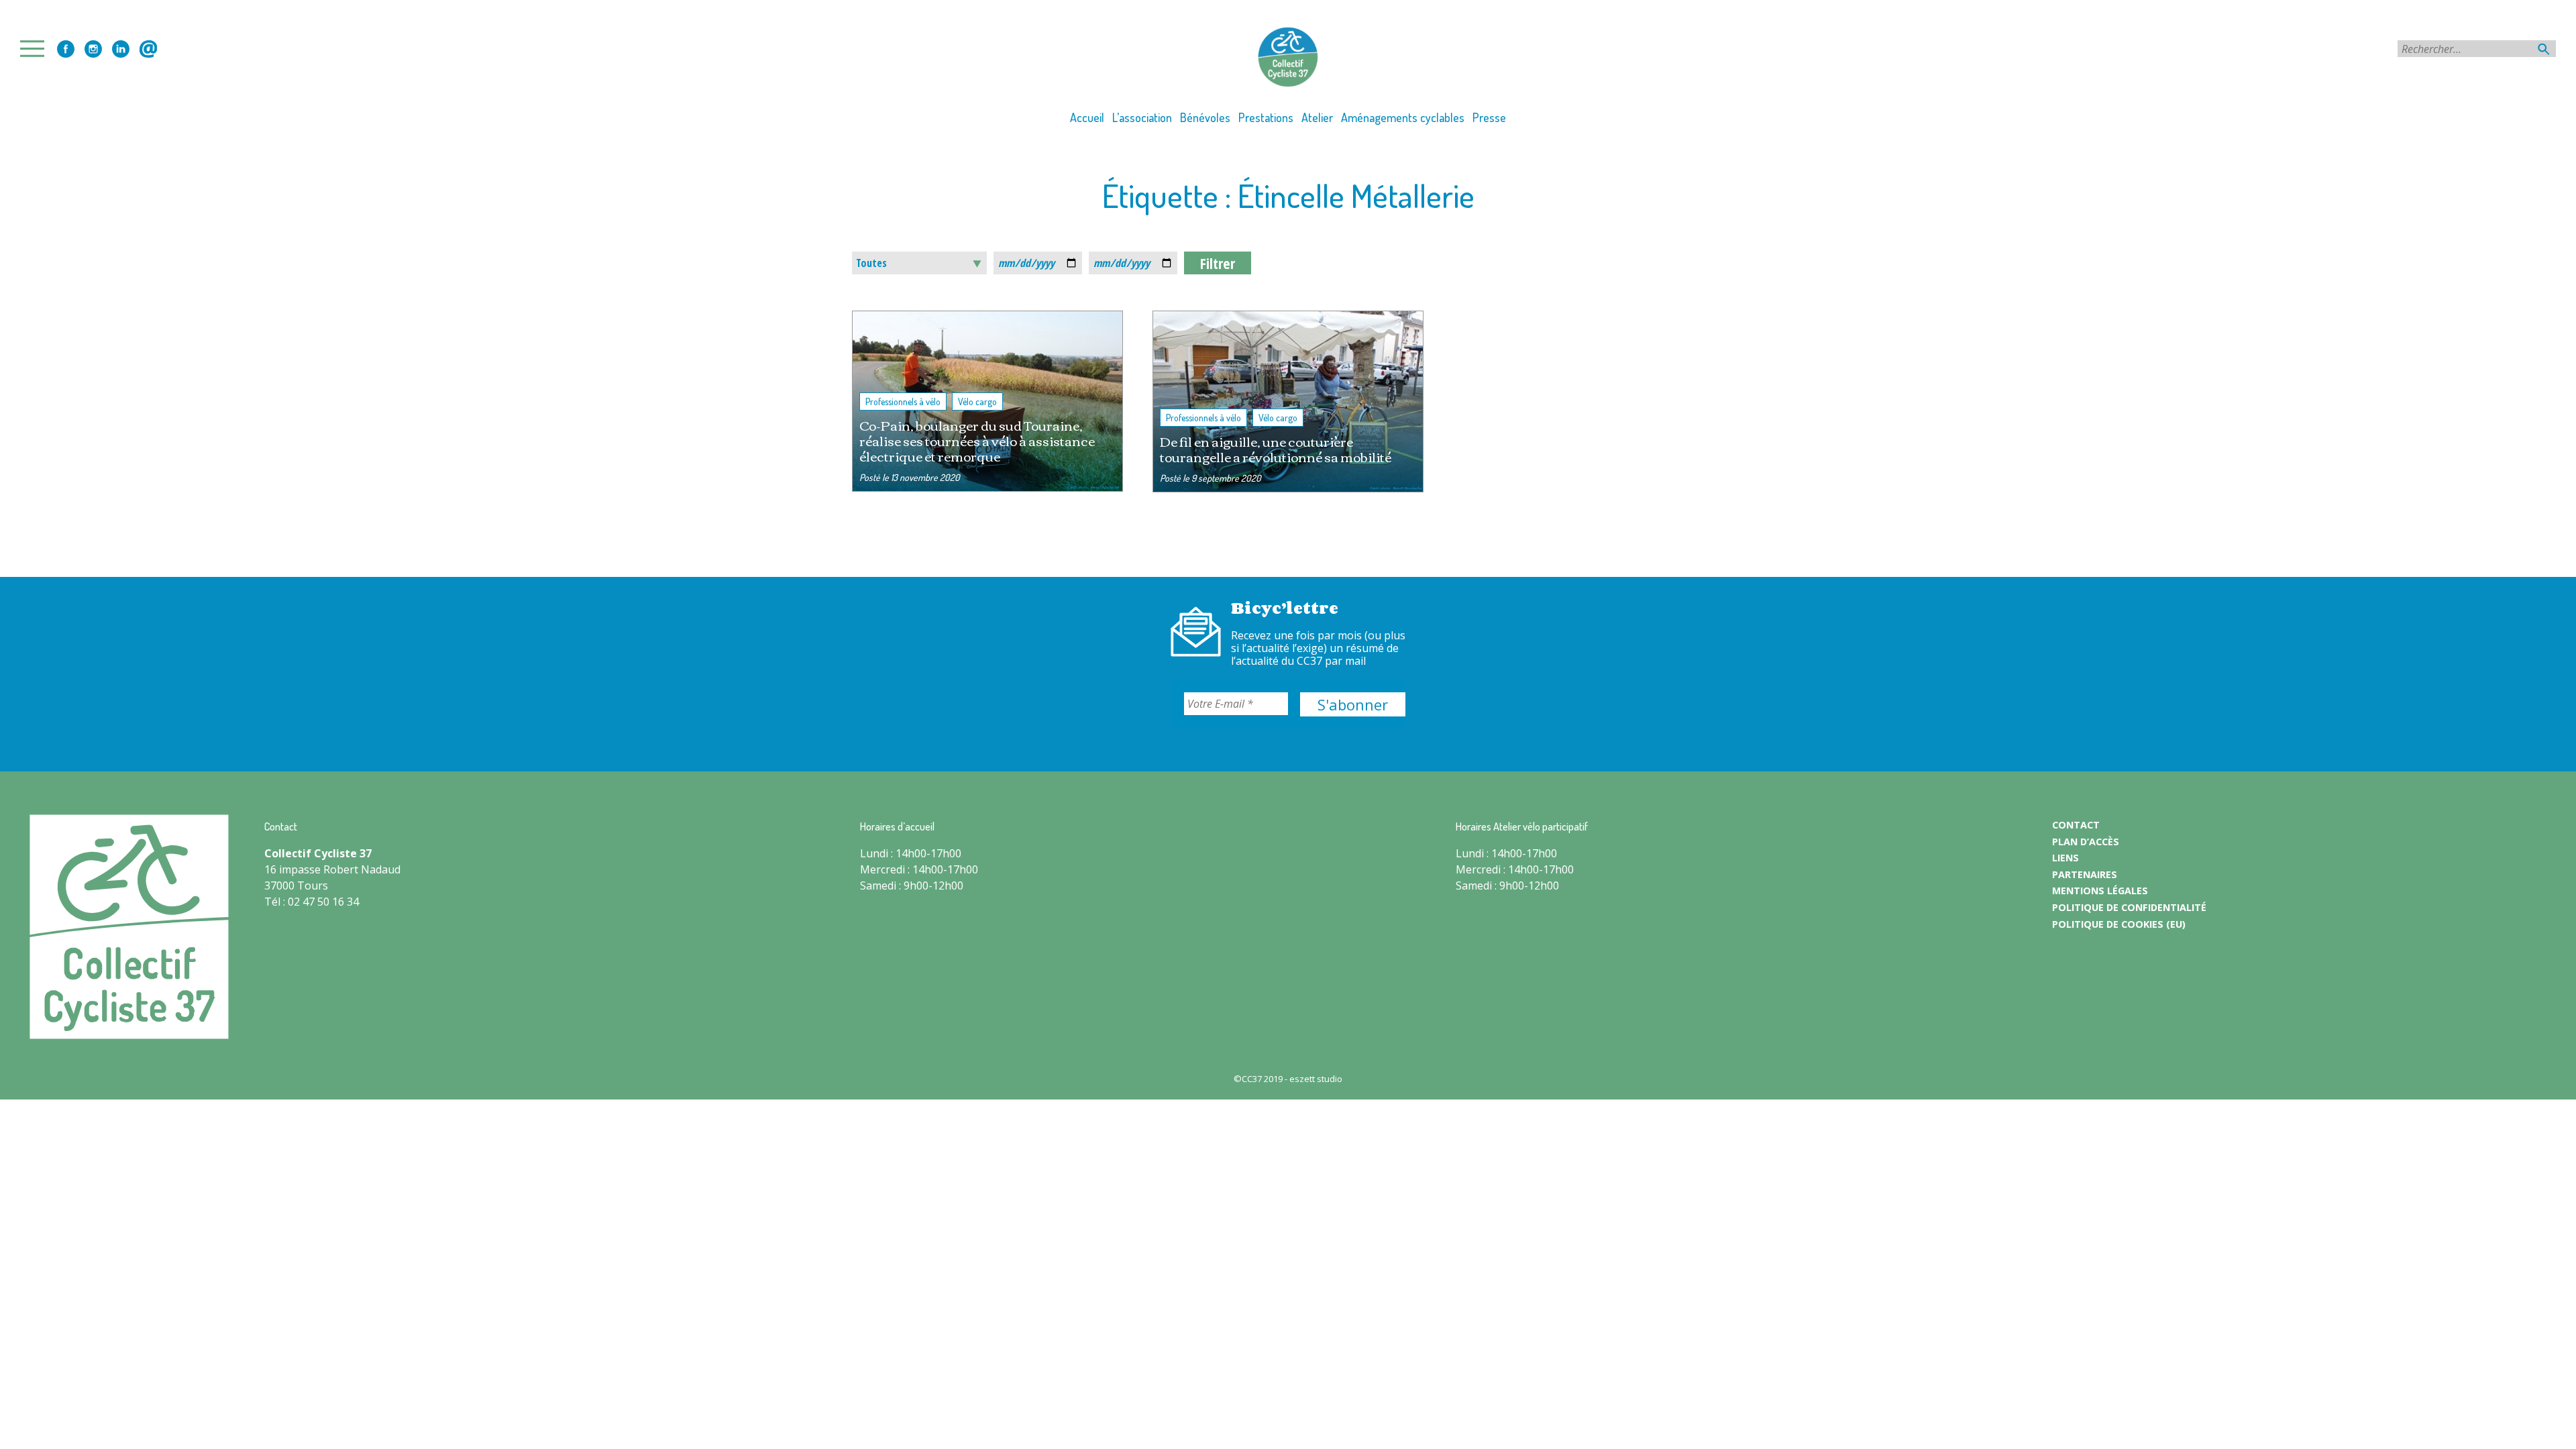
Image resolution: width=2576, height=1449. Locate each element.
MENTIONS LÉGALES (2100, 891)
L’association (1142, 117)
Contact (148, 49)
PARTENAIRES (2085, 874)
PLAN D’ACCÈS (2086, 842)
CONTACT (2076, 825)
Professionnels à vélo (903, 401)
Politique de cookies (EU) (2119, 924)
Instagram (93, 49)
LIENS (2065, 858)
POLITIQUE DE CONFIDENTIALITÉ (2129, 907)
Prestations (1266, 117)
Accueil (1087, 117)
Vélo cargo (977, 401)
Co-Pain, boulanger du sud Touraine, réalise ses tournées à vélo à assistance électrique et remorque (977, 440)
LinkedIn (121, 49)
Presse (1489, 117)
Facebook (66, 49)
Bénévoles (1205, 117)
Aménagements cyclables (1403, 117)
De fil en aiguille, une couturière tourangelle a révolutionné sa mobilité (1276, 449)
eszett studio (1316, 1079)
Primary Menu (36, 49)
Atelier (1317, 117)
